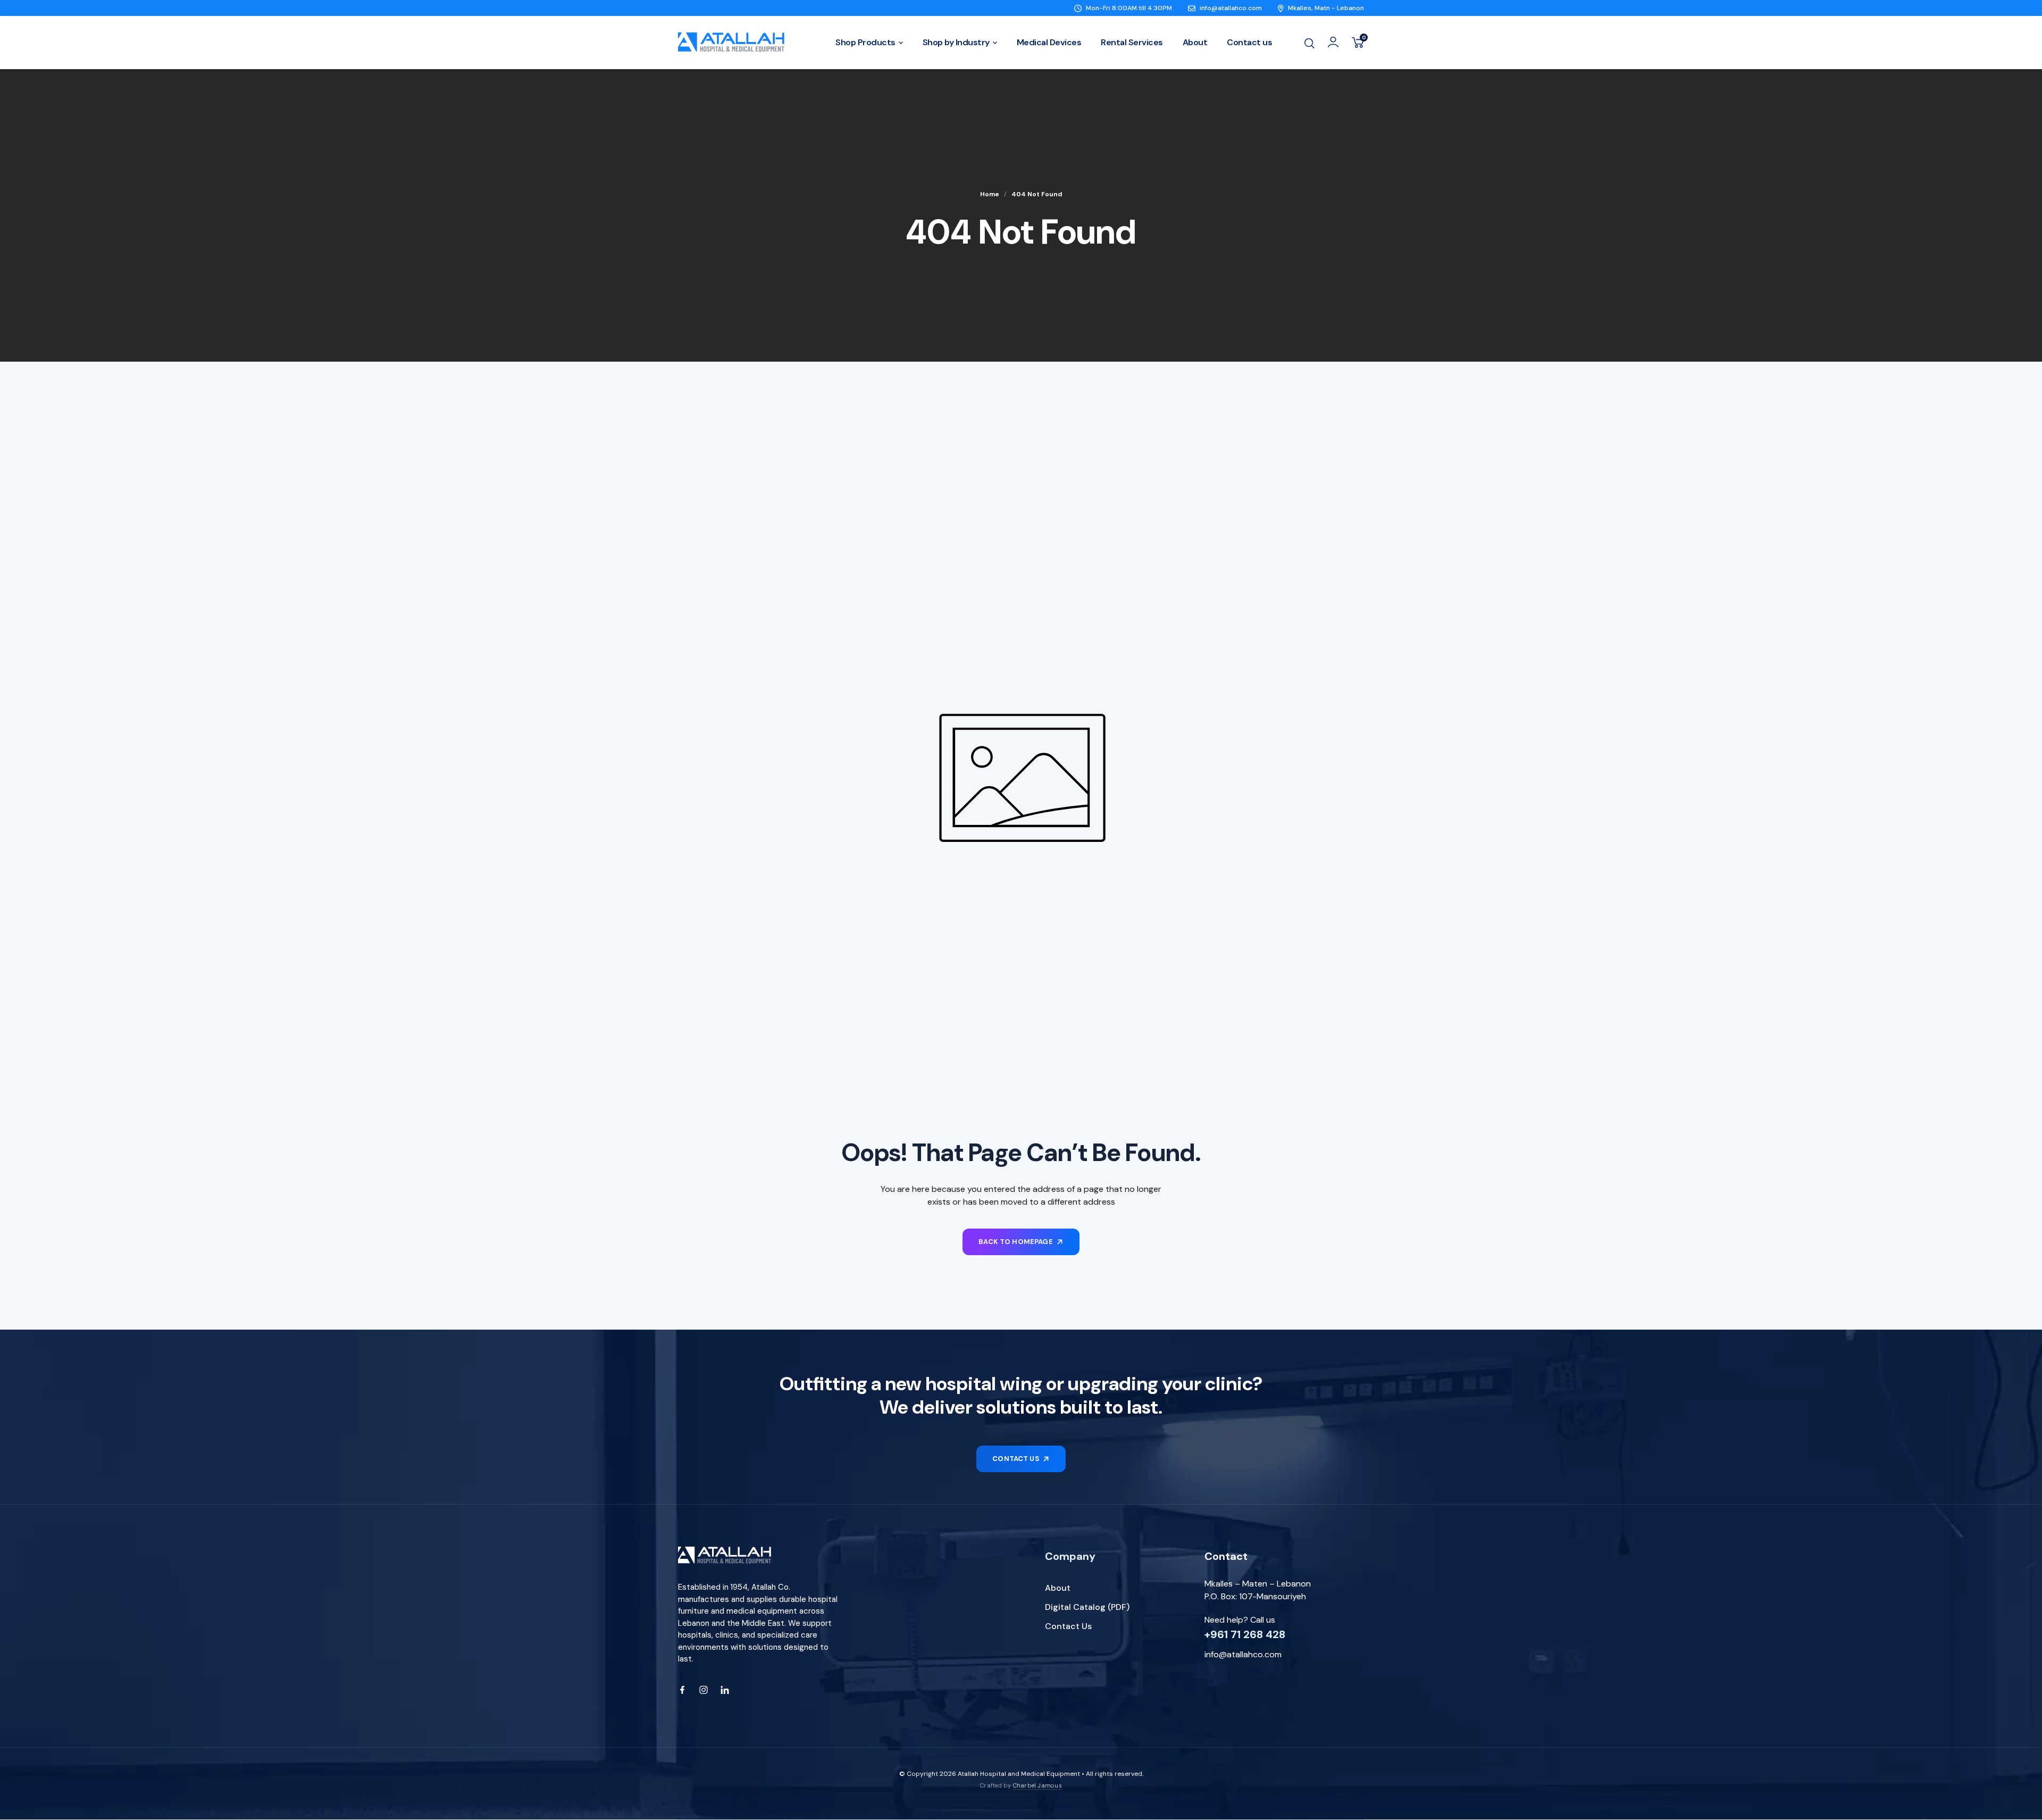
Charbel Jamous (1037, 1785)
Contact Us (1068, 1626)
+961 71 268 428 (1245, 1634)
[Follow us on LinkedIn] (725, 1690)
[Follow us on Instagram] (704, 1690)
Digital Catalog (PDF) (1087, 1607)
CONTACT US (1016, 1459)
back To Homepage (1016, 1242)
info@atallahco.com (1243, 1654)
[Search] (1309, 42)
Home (990, 194)
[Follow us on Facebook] (682, 1690)
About (1058, 1588)
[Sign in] (1333, 42)
